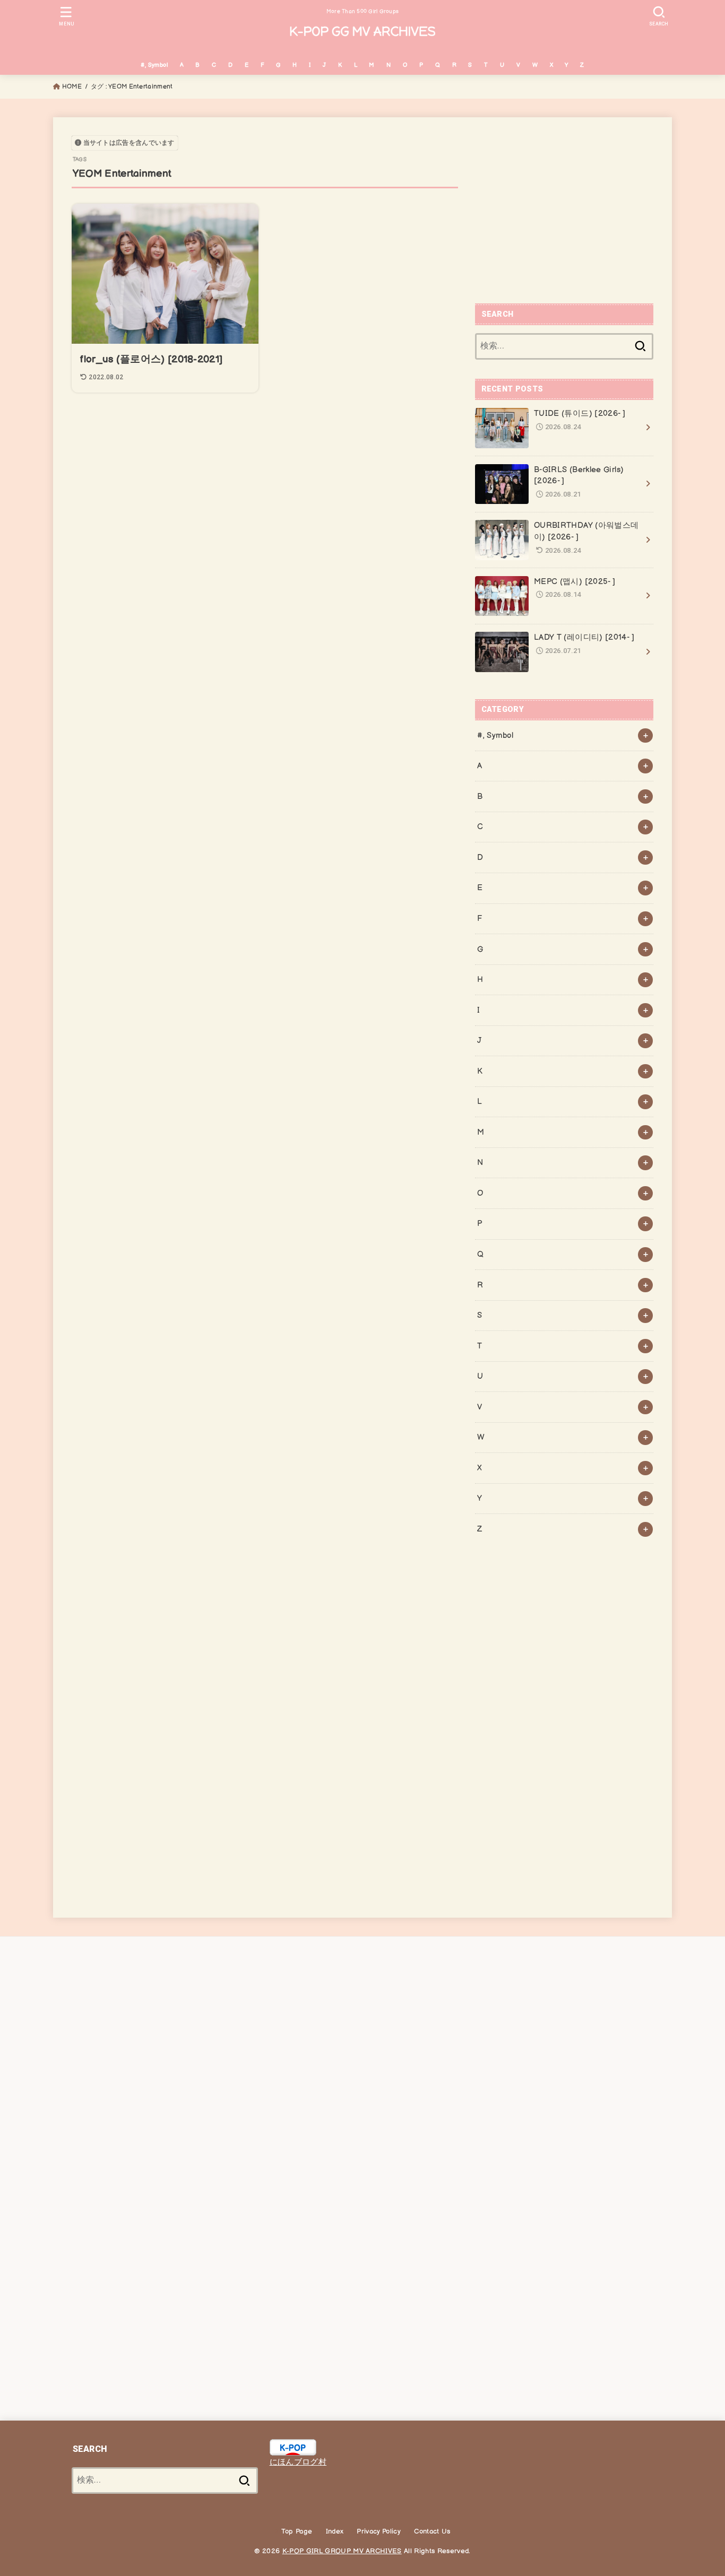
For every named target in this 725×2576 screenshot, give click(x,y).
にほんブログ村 (298, 2462)
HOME (72, 87)
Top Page (297, 2531)
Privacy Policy (379, 2531)
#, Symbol (154, 65)
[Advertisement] (564, 210)
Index (335, 2531)
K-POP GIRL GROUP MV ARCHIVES (342, 2551)
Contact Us (432, 2531)
